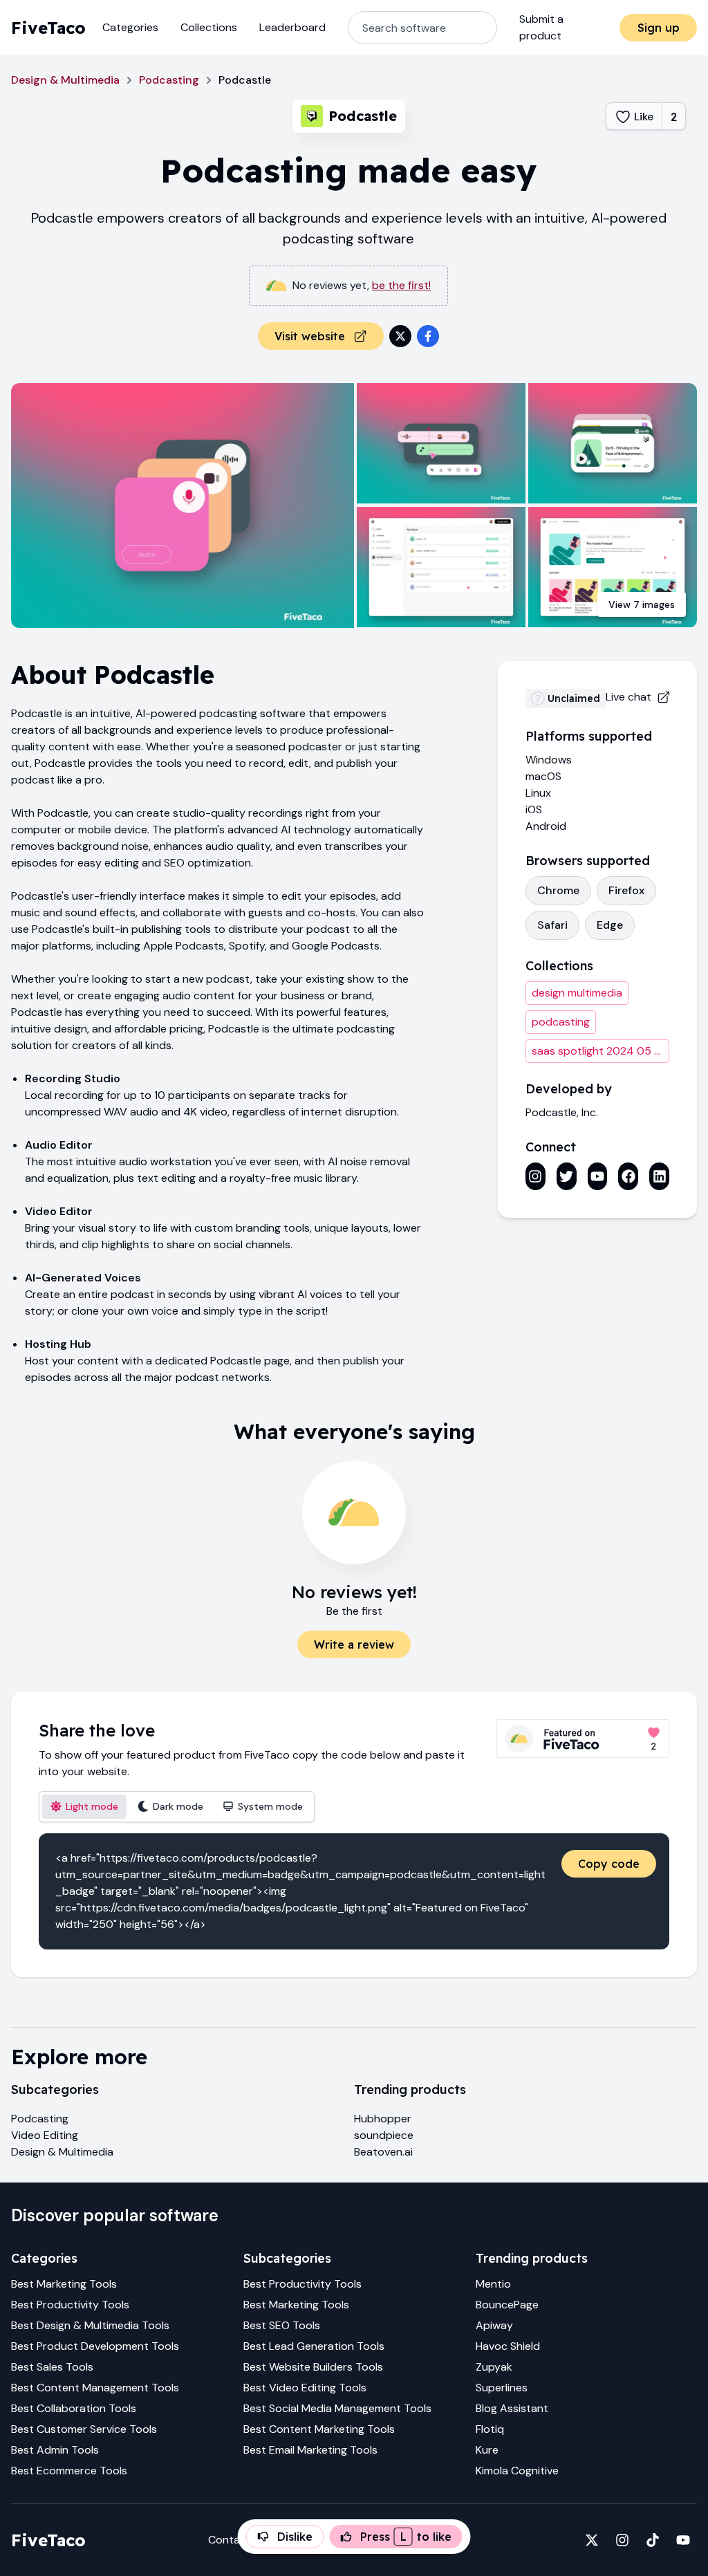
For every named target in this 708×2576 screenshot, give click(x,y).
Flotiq (490, 2429)
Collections (209, 27)
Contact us (237, 2540)
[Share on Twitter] (400, 336)
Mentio (493, 2284)
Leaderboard (292, 27)
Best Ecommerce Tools (69, 2471)
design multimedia (577, 993)
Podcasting (169, 80)
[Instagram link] (535, 1176)
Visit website (310, 336)
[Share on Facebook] (428, 336)
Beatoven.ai (383, 2152)
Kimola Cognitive (517, 2471)
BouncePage (507, 2305)
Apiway (494, 2325)
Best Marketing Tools (64, 2284)
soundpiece (384, 2135)
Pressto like (406, 2537)
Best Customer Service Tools (84, 2429)
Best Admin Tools (55, 2450)
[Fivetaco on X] (592, 2540)
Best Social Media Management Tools (337, 2408)
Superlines (502, 2388)
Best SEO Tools (282, 2325)
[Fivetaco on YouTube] (683, 2540)
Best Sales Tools (52, 2367)
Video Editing (45, 2135)
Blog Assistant (512, 2408)
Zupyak (494, 2367)
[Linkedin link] (659, 1176)
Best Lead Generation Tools (314, 2346)
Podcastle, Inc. (562, 1112)
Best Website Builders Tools (313, 2367)
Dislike (295, 2537)
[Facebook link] (628, 1176)
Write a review (354, 1644)
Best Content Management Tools (95, 2388)
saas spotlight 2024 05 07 (600, 1051)
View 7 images (642, 604)
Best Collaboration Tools (74, 2408)
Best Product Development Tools (95, 2346)
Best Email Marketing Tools (310, 2450)
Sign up (659, 28)
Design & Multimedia (65, 80)
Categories (130, 27)
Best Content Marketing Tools (319, 2429)
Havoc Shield (508, 2346)
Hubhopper (383, 2119)
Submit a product (541, 27)
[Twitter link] (567, 1176)
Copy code (609, 1864)
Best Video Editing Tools (305, 2388)
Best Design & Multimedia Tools (90, 2325)
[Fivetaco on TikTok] (653, 2540)
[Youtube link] (598, 1176)
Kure (487, 2450)
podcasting (561, 1022)
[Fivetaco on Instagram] (622, 2540)
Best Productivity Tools (70, 2305)
